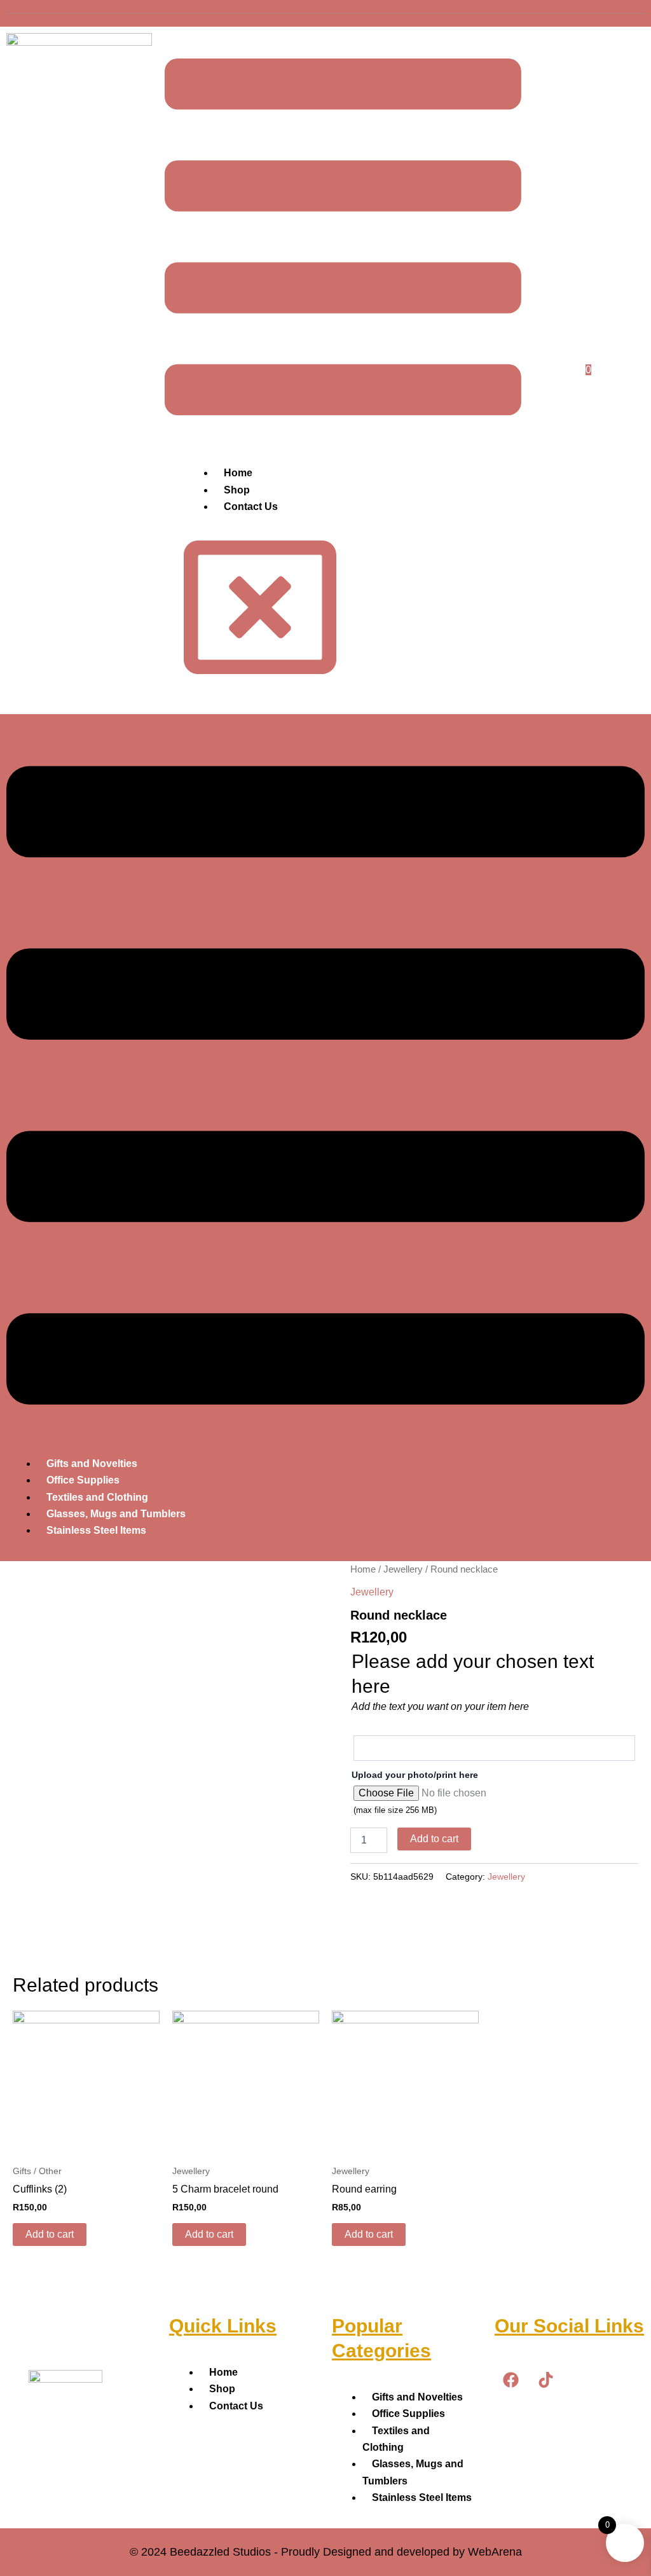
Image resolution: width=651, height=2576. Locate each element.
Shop (237, 490)
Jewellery (403, 1569)
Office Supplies (83, 1480)
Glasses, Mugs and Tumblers (116, 1514)
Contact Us (251, 506)
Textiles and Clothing (97, 1497)
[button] (325, 1088)
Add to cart (434, 1839)
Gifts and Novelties (92, 1464)
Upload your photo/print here (415, 1775)
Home (238, 473)
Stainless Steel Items (96, 1530)
